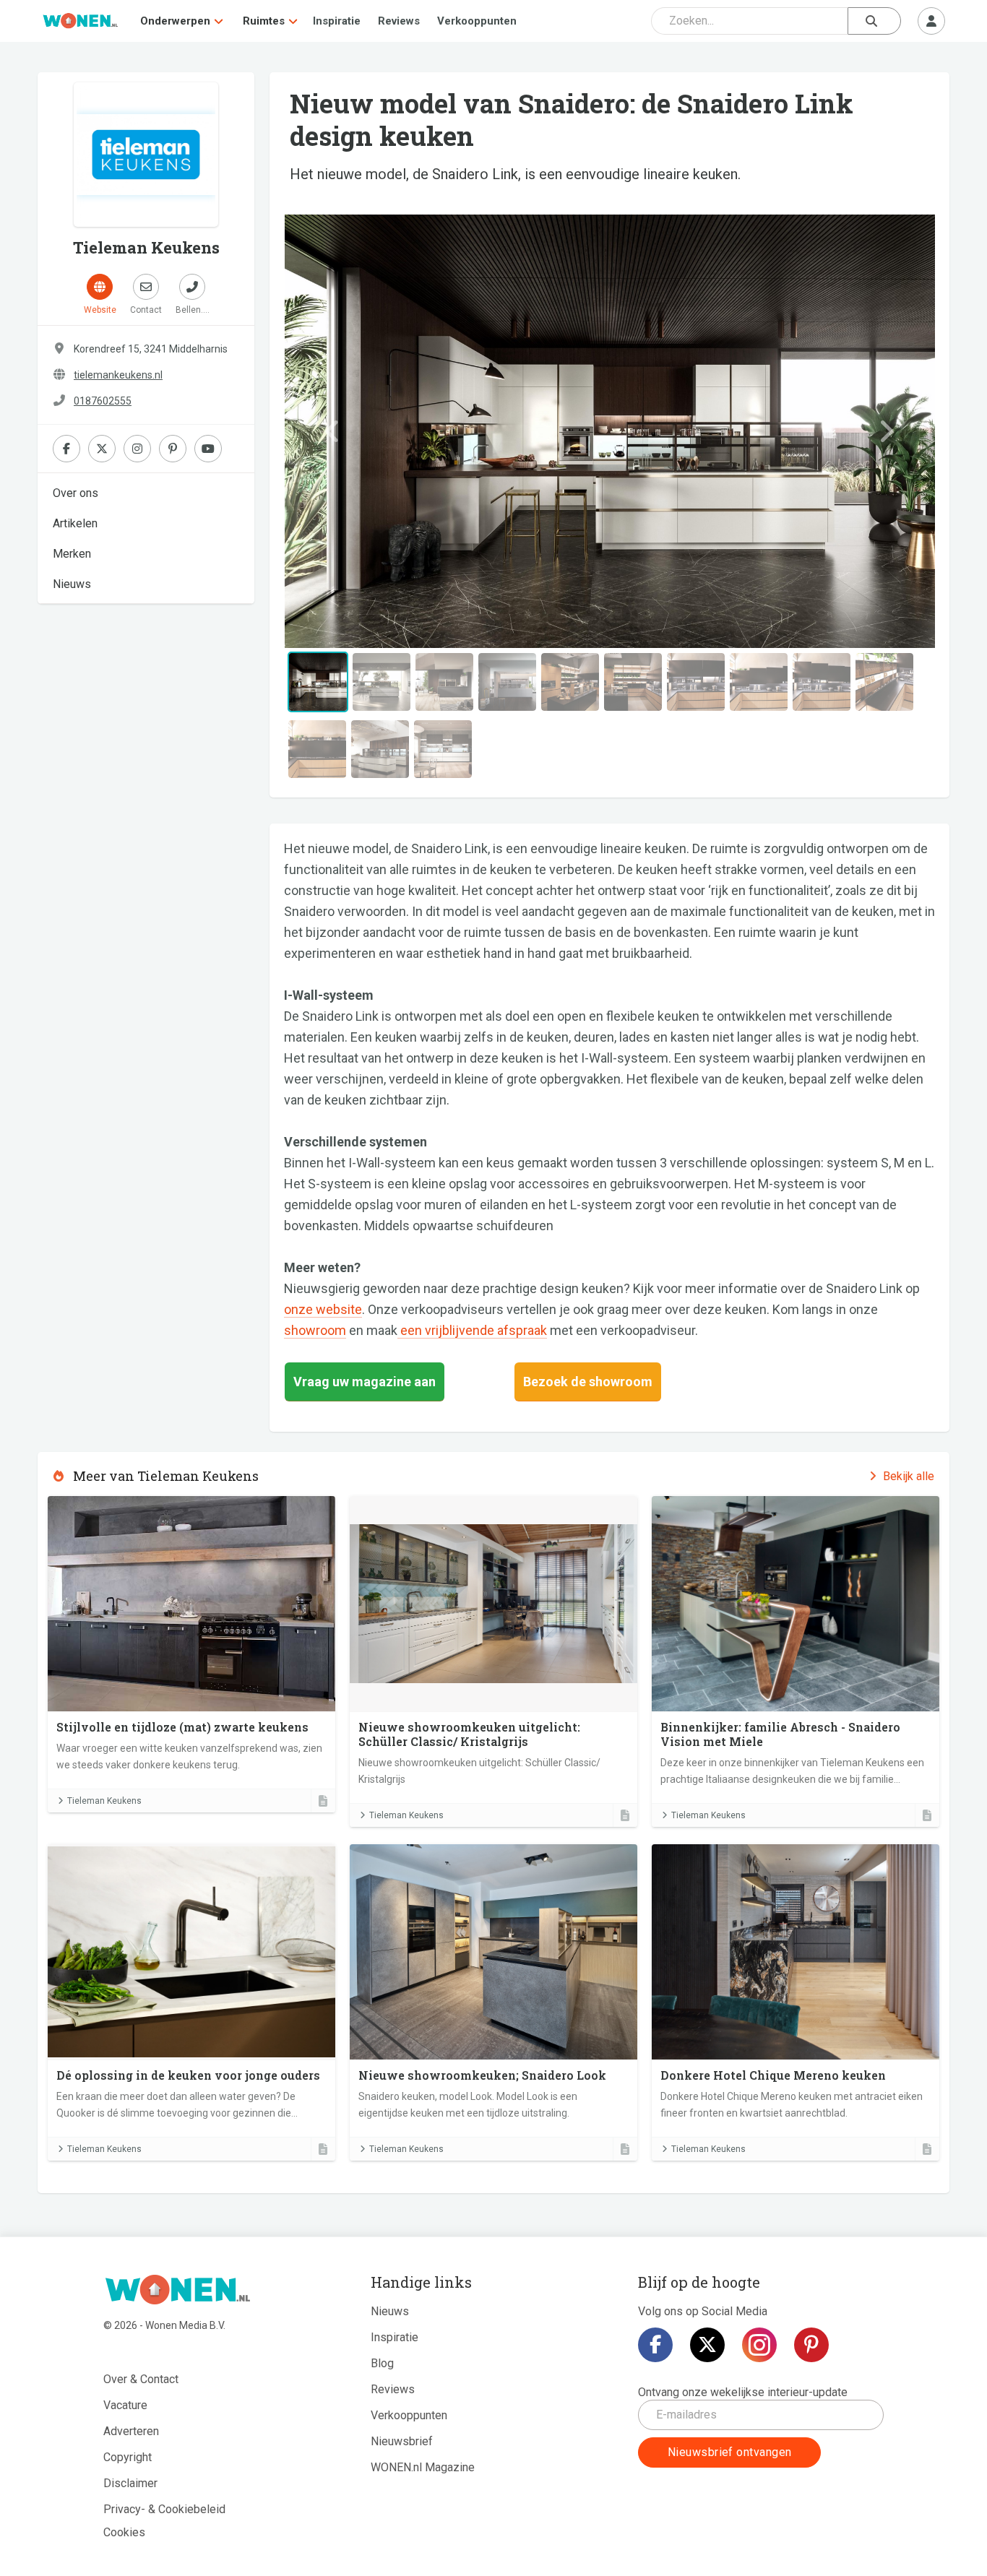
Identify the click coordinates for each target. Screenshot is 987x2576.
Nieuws (72, 584)
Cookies (124, 2532)
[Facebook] (655, 2345)
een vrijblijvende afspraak (472, 1330)
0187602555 (103, 401)
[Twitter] (707, 2345)
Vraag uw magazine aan (365, 1382)
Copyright (128, 2457)
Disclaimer (130, 2483)
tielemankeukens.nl (118, 375)
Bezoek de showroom (588, 1382)
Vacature (125, 2405)
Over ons (76, 493)
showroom (315, 1330)
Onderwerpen (175, 21)
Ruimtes (264, 21)
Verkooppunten (477, 21)
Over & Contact (141, 2379)
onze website (323, 1309)
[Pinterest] (811, 2345)
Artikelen (75, 523)
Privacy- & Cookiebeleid (164, 2509)
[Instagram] (759, 2345)
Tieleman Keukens (104, 1801)
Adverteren (131, 2431)
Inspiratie (337, 21)
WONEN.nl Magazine (423, 2467)
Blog (382, 2363)
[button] (333, 431)
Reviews (399, 21)
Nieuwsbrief (402, 2441)
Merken (72, 554)
